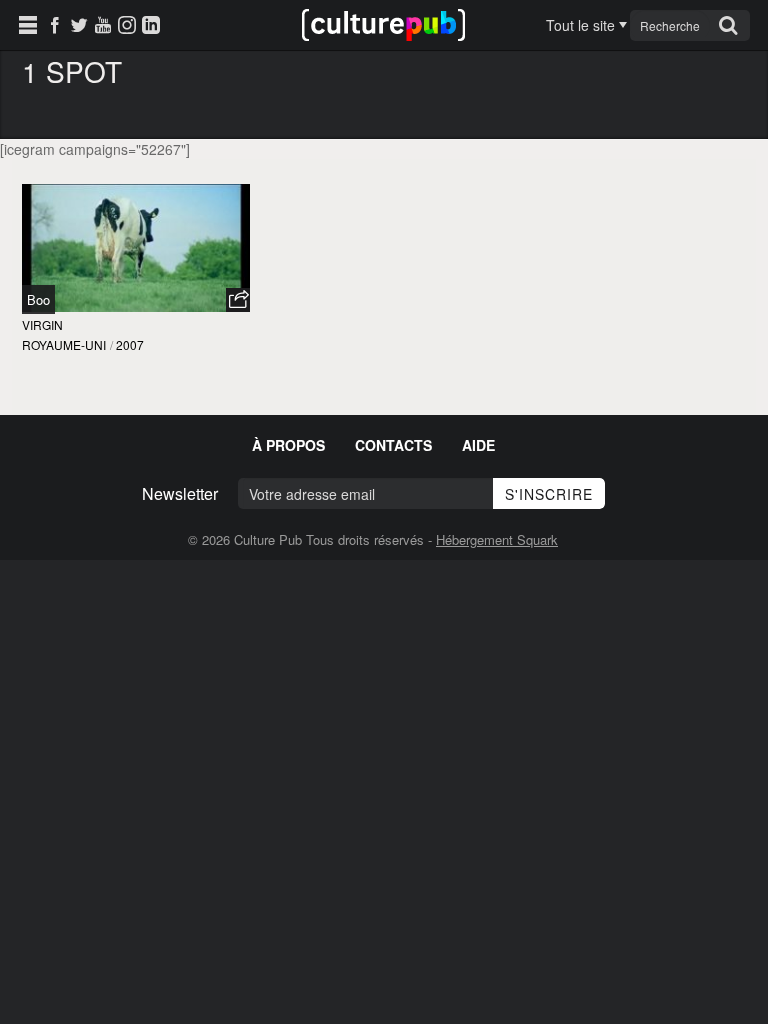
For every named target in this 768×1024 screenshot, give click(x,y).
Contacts (393, 445)
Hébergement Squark (497, 539)
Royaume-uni (64, 344)
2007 (130, 344)
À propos (288, 445)
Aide (478, 445)
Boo (38, 299)
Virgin (42, 324)
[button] (238, 300)
